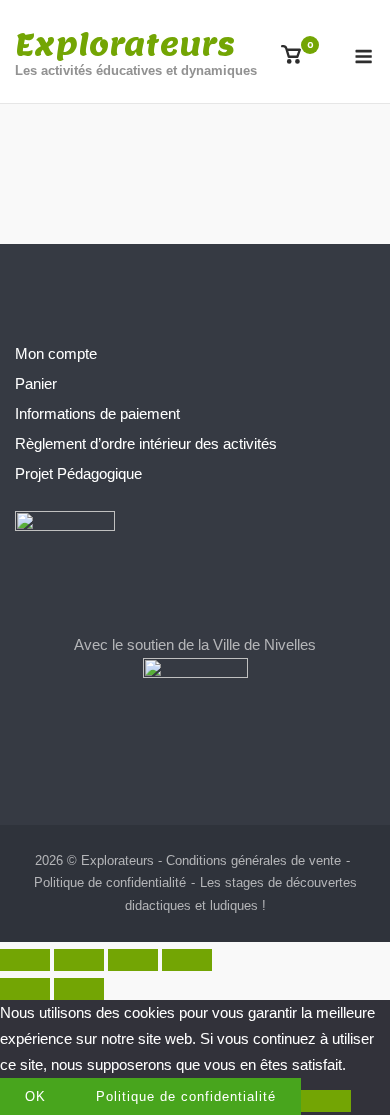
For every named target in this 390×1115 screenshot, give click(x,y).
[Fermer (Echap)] (187, 960)
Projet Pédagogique (78, 473)
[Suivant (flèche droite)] (79, 989)
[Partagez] (133, 960)
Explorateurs (125, 44)
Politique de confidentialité (110, 882)
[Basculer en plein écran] (79, 960)
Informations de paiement (97, 413)
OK (35, 1096)
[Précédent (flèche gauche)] (25, 989)
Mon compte (56, 353)
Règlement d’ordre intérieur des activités (146, 443)
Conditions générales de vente (253, 860)
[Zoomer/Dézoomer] (25, 960)
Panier (36, 383)
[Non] (326, 1101)
